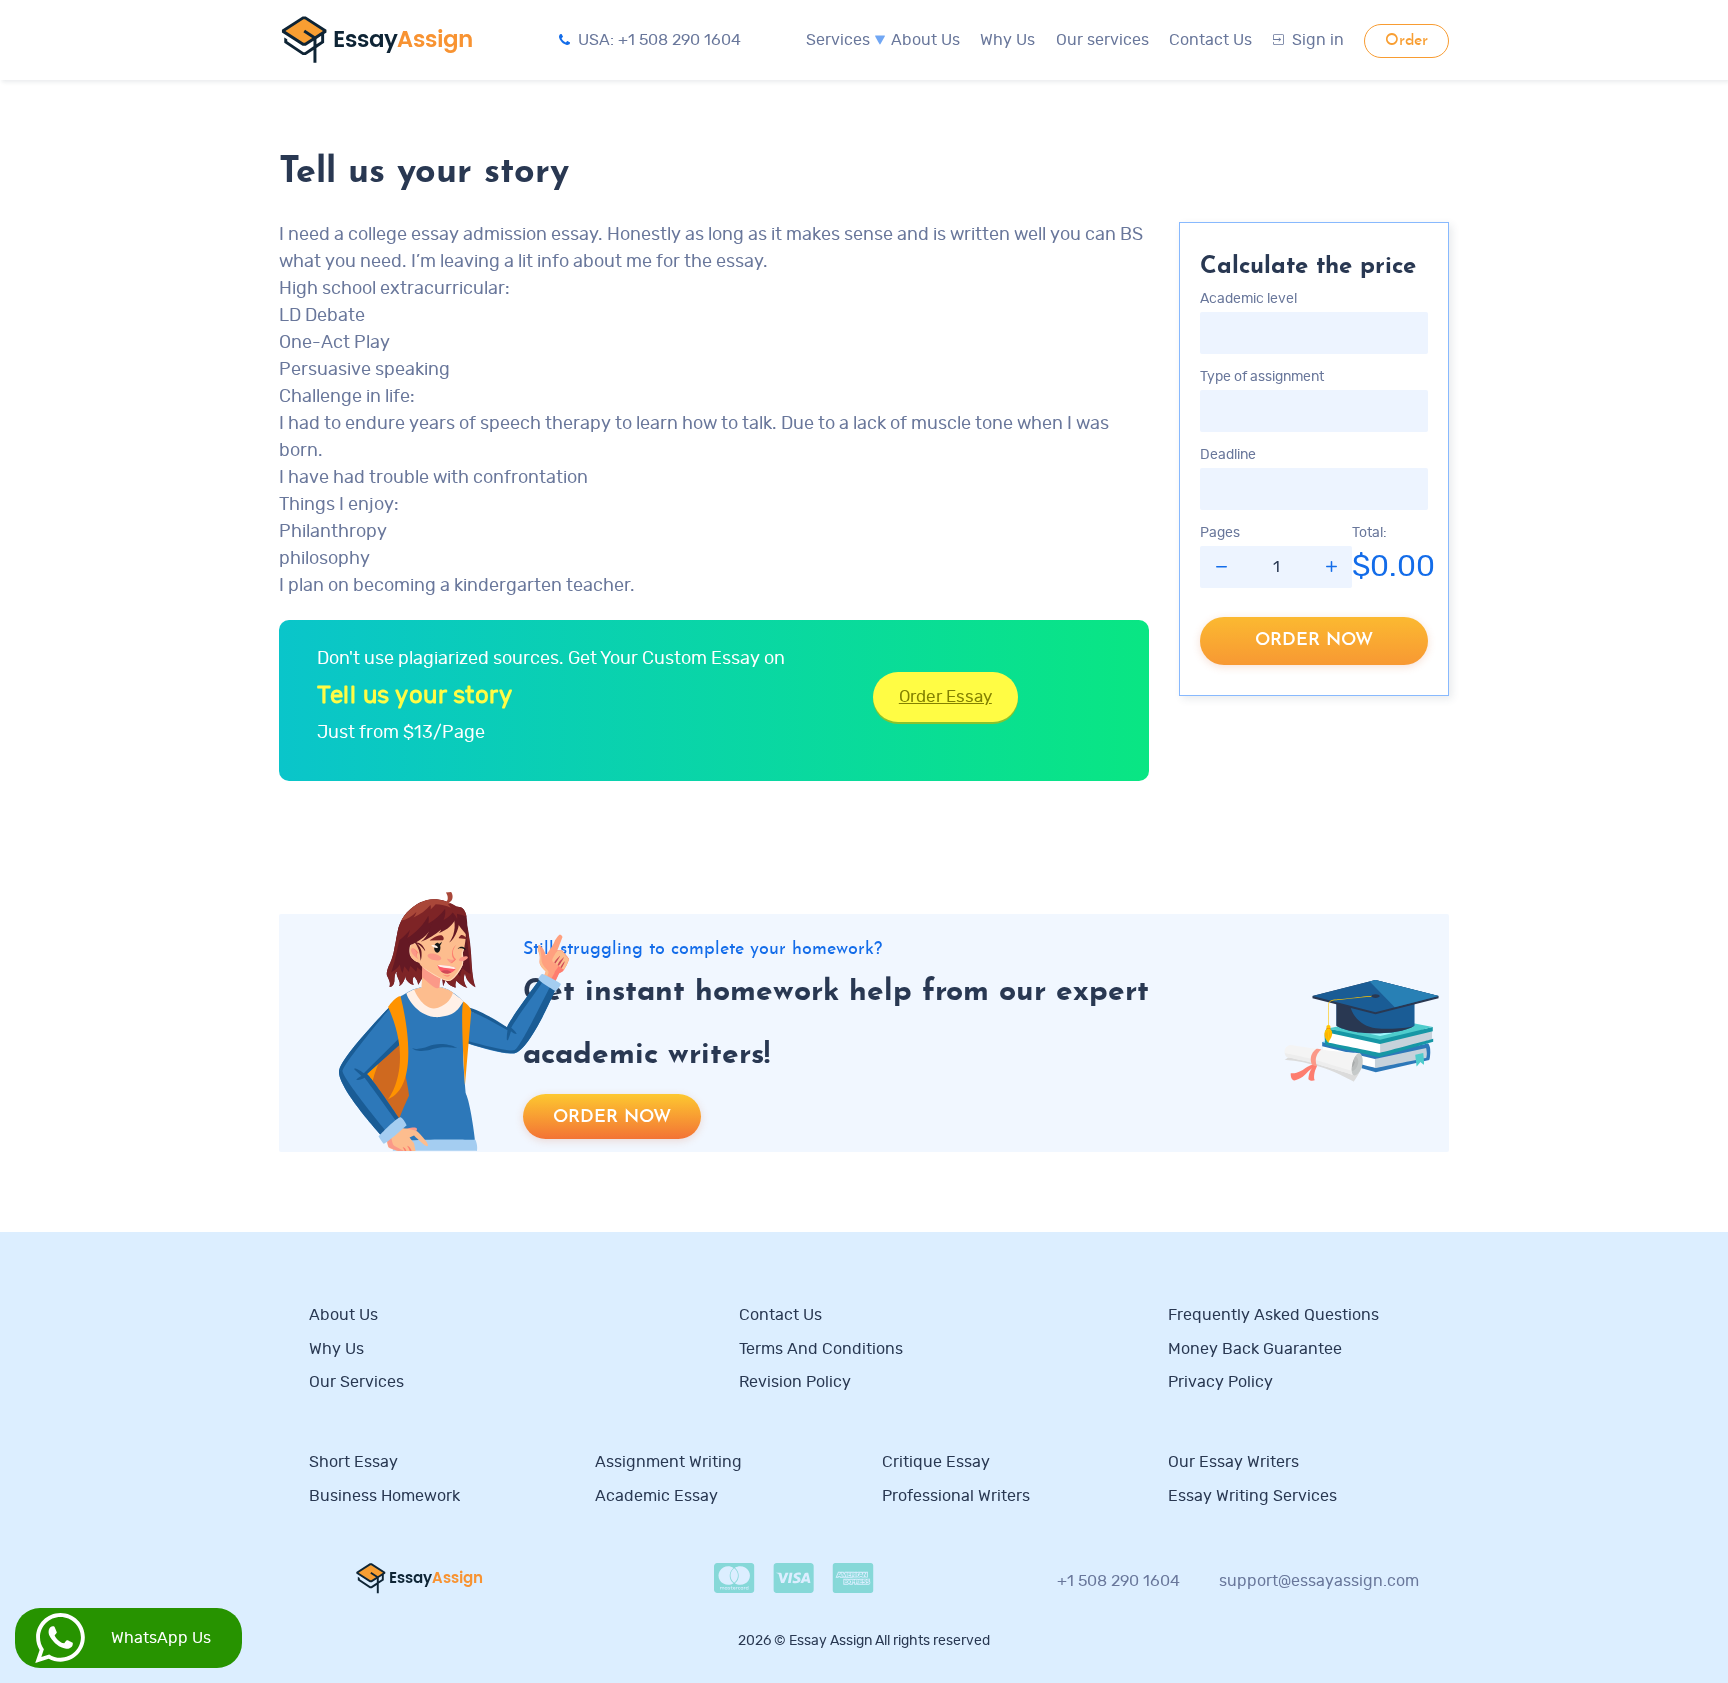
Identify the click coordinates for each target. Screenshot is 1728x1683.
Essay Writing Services (1252, 1496)
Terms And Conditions (821, 1349)
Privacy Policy (1220, 1382)
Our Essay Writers (1233, 1462)
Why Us (1007, 40)
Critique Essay (936, 1462)
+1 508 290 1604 (1118, 1581)
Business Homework (384, 1496)
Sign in (1318, 40)
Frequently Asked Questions (1273, 1315)
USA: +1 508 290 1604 (659, 40)
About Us (925, 40)
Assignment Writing (668, 1462)
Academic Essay (656, 1496)
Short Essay (353, 1462)
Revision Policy (795, 1382)
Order (1406, 41)
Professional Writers (956, 1496)
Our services (1102, 40)
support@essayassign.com (1319, 1581)
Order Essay (945, 696)
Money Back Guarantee (1255, 1349)
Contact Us (1210, 40)
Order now (1314, 640)
